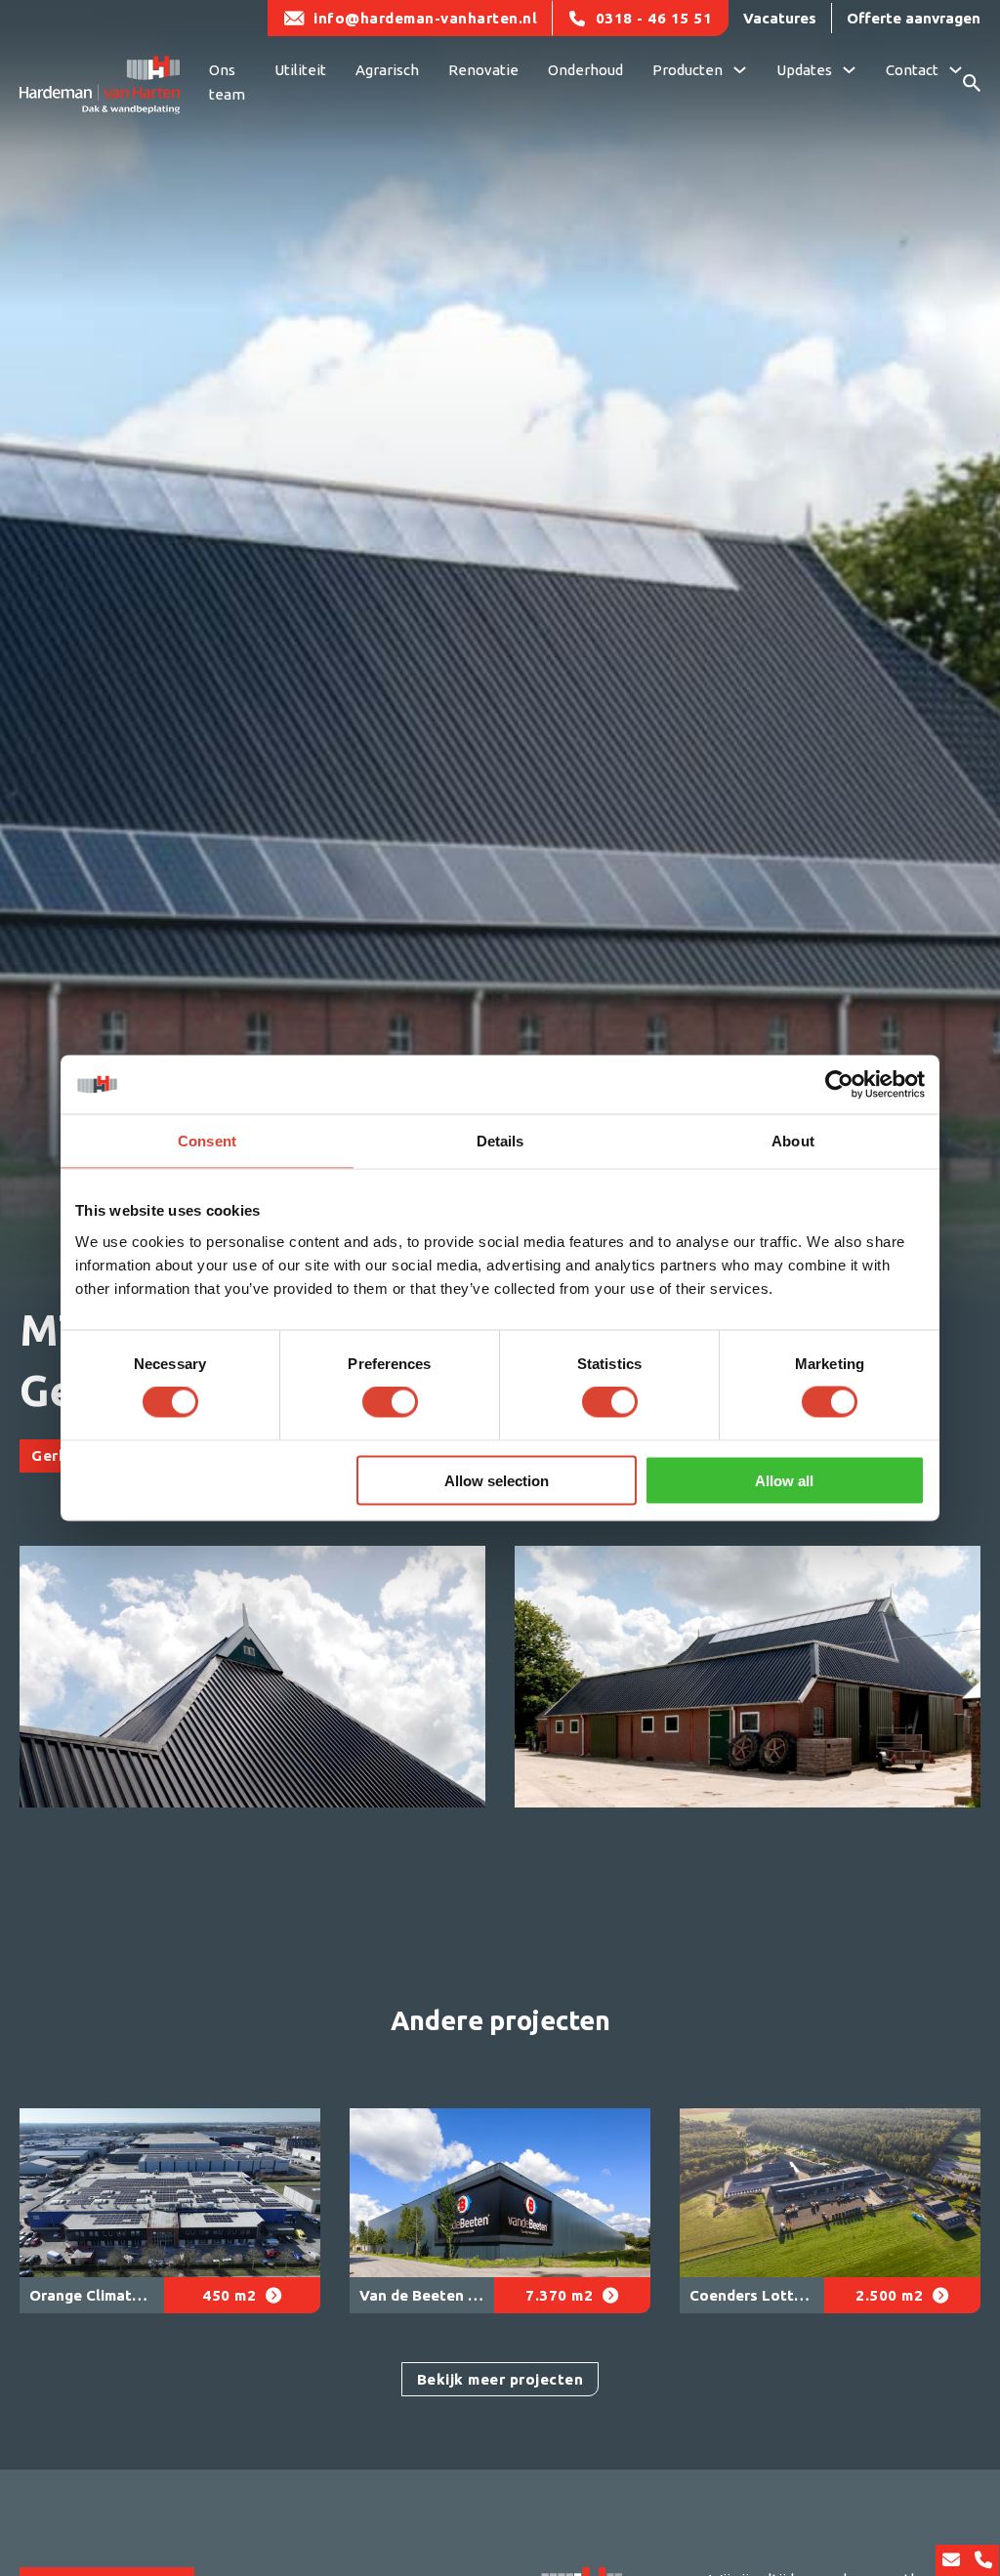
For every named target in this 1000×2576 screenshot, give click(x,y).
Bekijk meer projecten (500, 2379)
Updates (804, 70)
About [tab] (793, 1141)
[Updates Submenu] (849, 72)
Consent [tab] (207, 1141)
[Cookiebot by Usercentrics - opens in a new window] (839, 1085)
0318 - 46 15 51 (654, 18)
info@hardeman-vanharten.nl (425, 18)
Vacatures (780, 18)
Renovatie (483, 70)
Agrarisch (387, 70)
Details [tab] (500, 1141)
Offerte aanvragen (914, 18)
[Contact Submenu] (956, 72)
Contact (912, 70)
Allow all (784, 1480)
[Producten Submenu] (740, 72)
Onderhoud (585, 70)
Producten (687, 70)
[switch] (390, 1402)
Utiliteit (300, 70)
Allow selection (497, 1480)
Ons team (227, 83)
